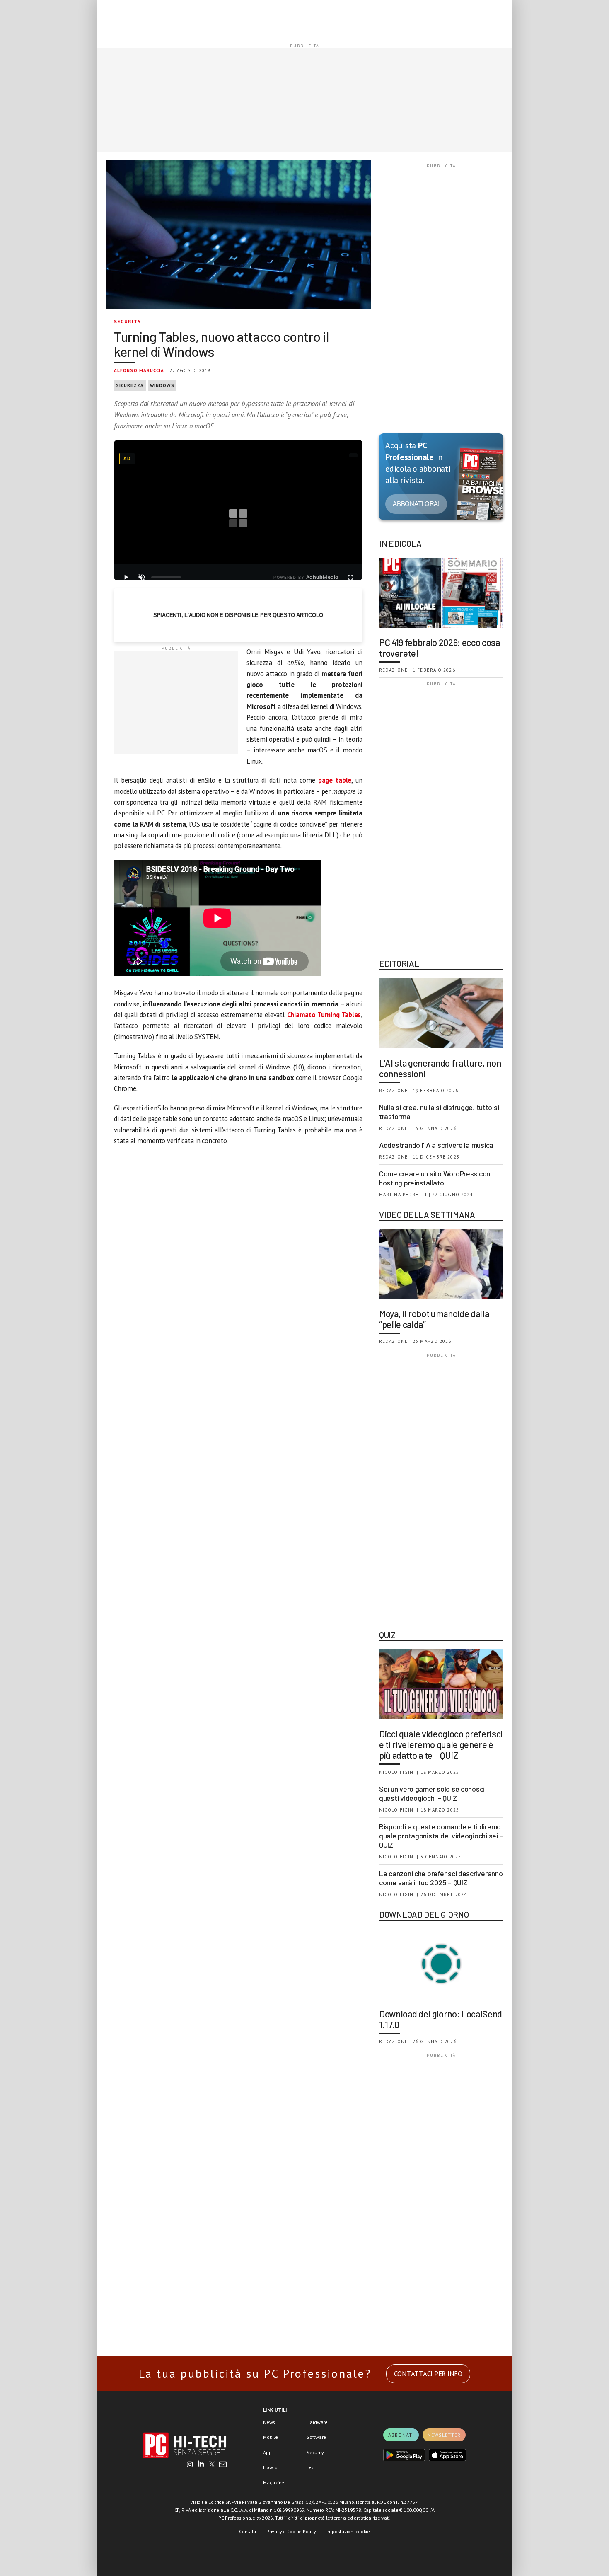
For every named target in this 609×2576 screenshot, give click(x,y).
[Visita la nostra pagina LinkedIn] (201, 2465)
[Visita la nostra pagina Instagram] (190, 2465)
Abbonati (401, 2435)
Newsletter (444, 2435)
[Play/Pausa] (126, 577)
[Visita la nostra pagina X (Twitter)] (212, 2465)
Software (316, 2437)
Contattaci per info (428, 2374)
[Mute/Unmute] (142, 577)
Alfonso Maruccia (139, 370)
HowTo (270, 2467)
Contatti (248, 2531)
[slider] (166, 577)
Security (128, 321)
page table (335, 780)
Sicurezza (130, 385)
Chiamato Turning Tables (324, 1015)
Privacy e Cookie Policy (291, 2531)
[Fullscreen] (350, 577)
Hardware (317, 2422)
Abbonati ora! (416, 504)
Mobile (271, 2437)
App (267, 2452)
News (269, 2422)
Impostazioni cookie (348, 2531)
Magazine (274, 2483)
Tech (312, 2467)
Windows (162, 385)
